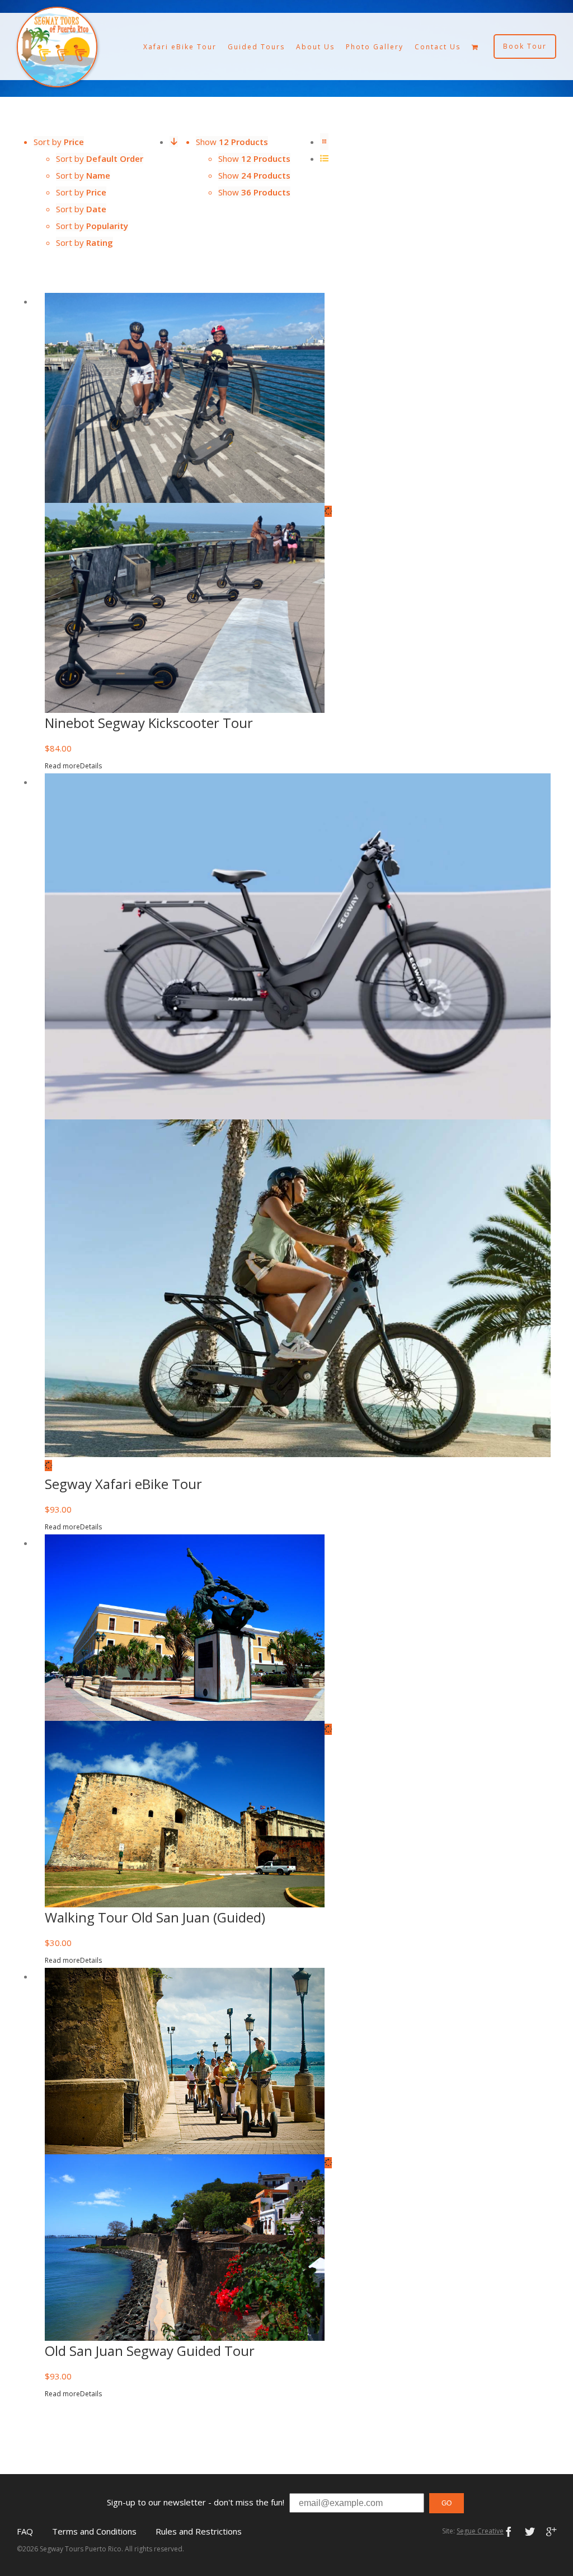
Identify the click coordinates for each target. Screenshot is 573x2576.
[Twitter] (530, 2532)
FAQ (25, 2531)
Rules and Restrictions (199, 2531)
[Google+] (551, 2532)
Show (254, 158)
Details (91, 766)
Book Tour (525, 46)
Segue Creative (480, 2531)
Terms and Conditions (94, 2531)
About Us (315, 47)
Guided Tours (256, 47)
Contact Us (438, 47)
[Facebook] (509, 2532)
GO (447, 2503)
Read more (62, 766)
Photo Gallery (375, 47)
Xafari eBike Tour (180, 47)
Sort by (100, 158)
